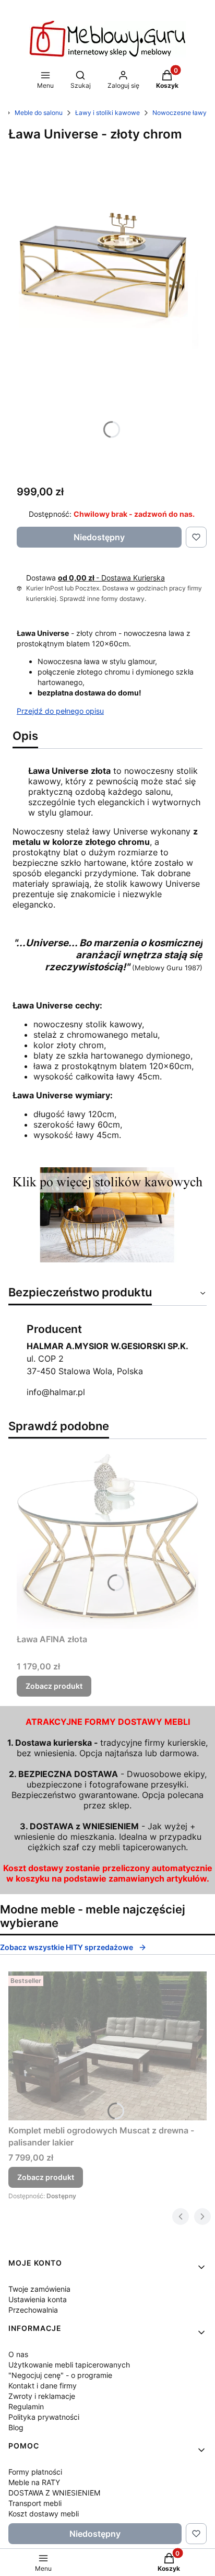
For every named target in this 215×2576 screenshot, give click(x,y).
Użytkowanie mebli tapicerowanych (69, 2365)
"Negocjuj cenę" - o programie (60, 2375)
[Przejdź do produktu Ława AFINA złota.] (107, 1538)
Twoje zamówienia (39, 2289)
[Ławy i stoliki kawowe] (107, 1259)
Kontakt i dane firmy (43, 2386)
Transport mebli (35, 2503)
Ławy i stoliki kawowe (107, 113)
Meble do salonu (39, 113)
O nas (18, 2354)
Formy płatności (35, 2472)
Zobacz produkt (54, 1686)
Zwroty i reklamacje (42, 2396)
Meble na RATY (34, 2482)
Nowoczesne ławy (180, 113)
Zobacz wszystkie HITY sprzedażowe (67, 1947)
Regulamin (26, 2406)
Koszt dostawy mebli (44, 2514)
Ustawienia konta (38, 2299)
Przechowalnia (33, 2310)
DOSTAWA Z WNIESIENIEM (54, 2493)
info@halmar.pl (56, 1392)
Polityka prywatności (44, 2417)
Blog (16, 2427)
